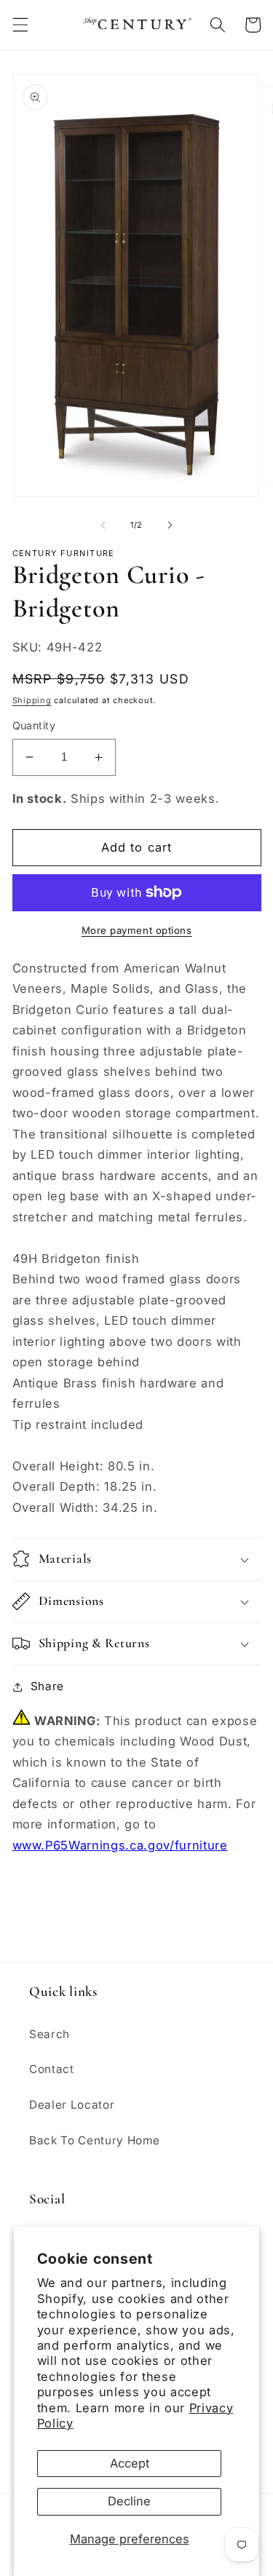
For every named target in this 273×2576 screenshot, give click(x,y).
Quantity (34, 725)
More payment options (137, 930)
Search (50, 2034)
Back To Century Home (94, 2140)
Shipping (32, 700)
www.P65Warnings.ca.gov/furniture (120, 1845)
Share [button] (47, 1686)
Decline (129, 2501)
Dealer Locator (72, 2105)
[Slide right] (170, 525)
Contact (52, 2069)
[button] (20, 25)
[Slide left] (103, 525)
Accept (130, 2463)
